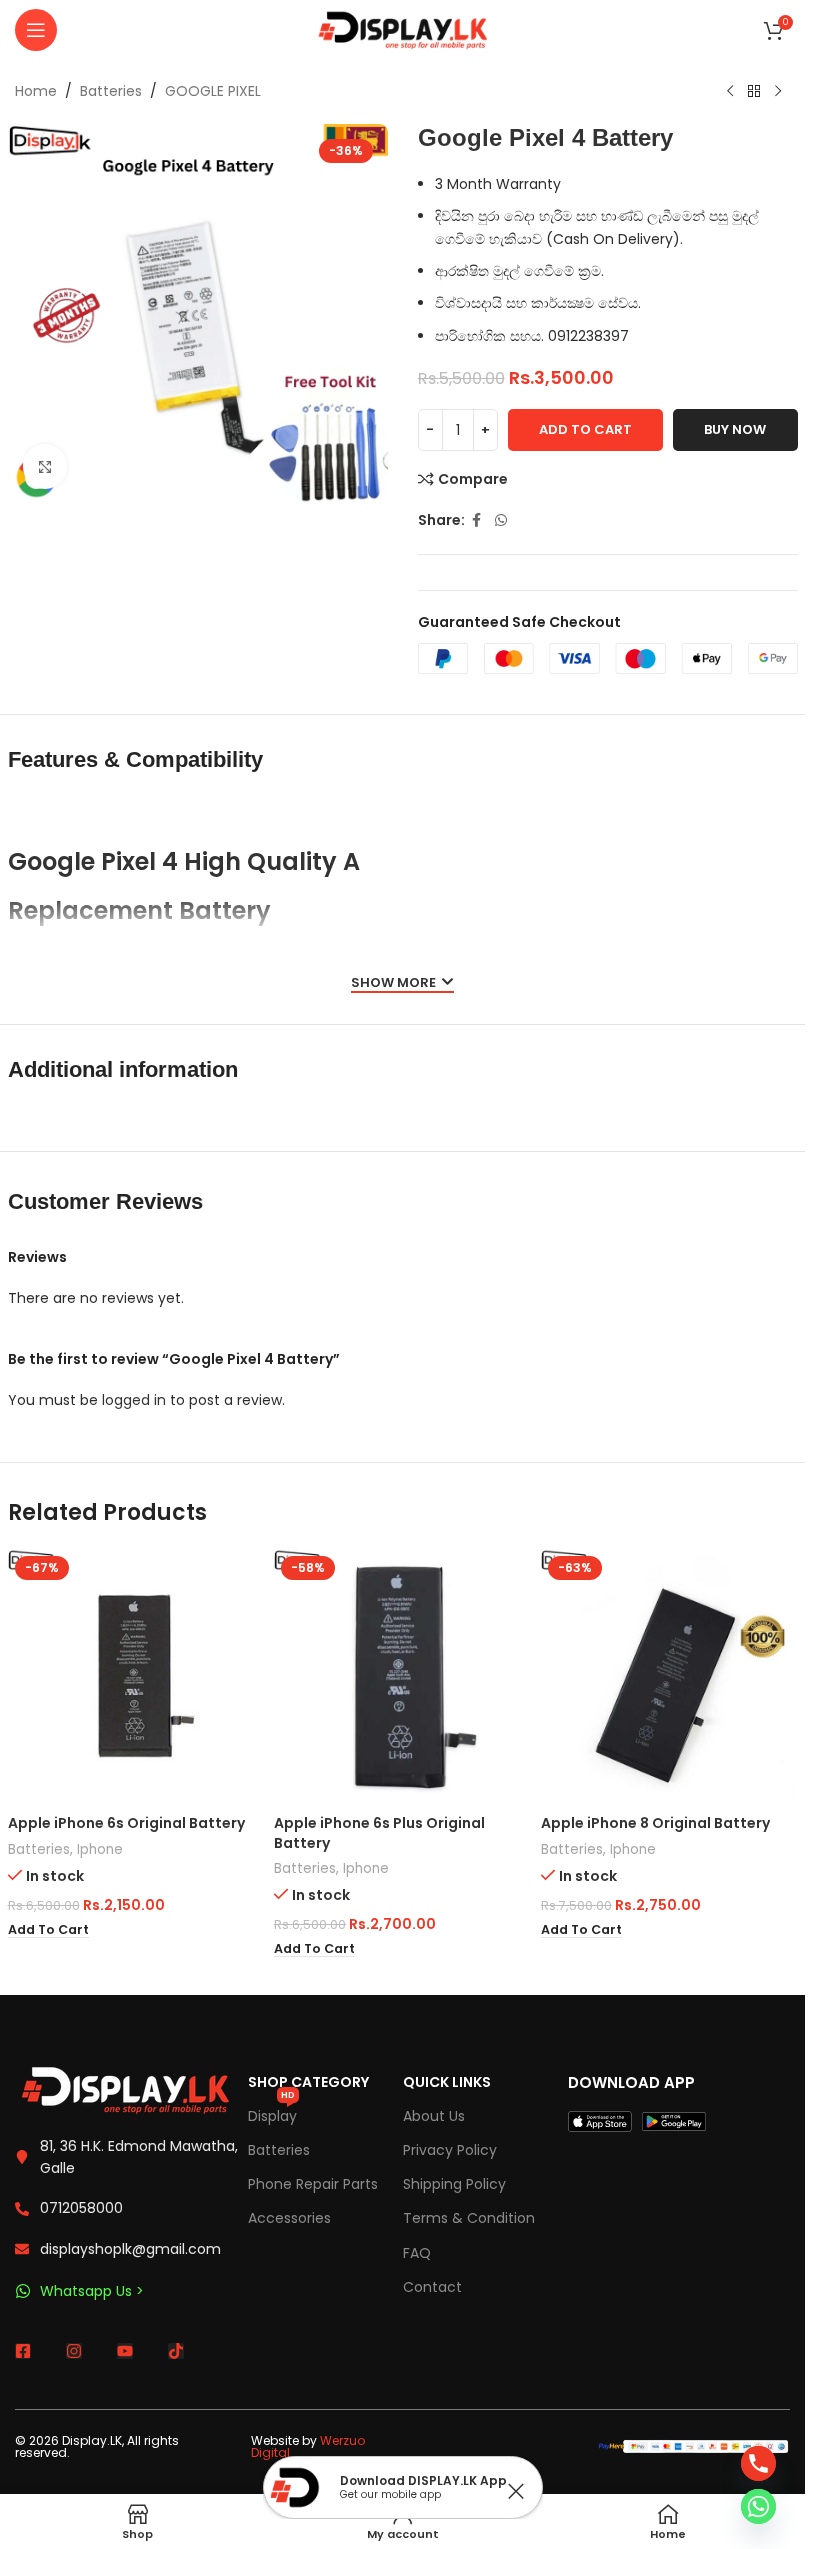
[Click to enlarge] (45, 466)
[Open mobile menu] (36, 30)
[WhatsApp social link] (501, 520)
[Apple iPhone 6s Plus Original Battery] (402, 1677)
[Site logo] (403, 29)
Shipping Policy (454, 2184)
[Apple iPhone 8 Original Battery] (669, 1677)
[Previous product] (730, 92)
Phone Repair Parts (313, 2184)
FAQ (417, 2253)
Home (36, 91)
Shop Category (308, 2082)
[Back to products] (754, 92)
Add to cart (585, 429)
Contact (432, 2287)
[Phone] (758, 2463)
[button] (48, 1930)
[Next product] (778, 92)
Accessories (289, 2218)
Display (272, 2112)
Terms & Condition (469, 2218)
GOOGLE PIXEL (213, 91)
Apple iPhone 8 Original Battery (655, 1823)
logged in (134, 1400)
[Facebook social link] (477, 520)
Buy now (735, 429)
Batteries (111, 91)
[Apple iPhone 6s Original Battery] (136, 1677)
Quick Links (447, 2082)
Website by (308, 2446)
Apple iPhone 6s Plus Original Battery (379, 1833)
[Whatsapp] (758, 2506)
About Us (434, 2116)
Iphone (100, 1849)
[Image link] (125, 2088)
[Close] (516, 2491)
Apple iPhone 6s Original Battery (126, 1823)
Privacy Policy (450, 2150)
